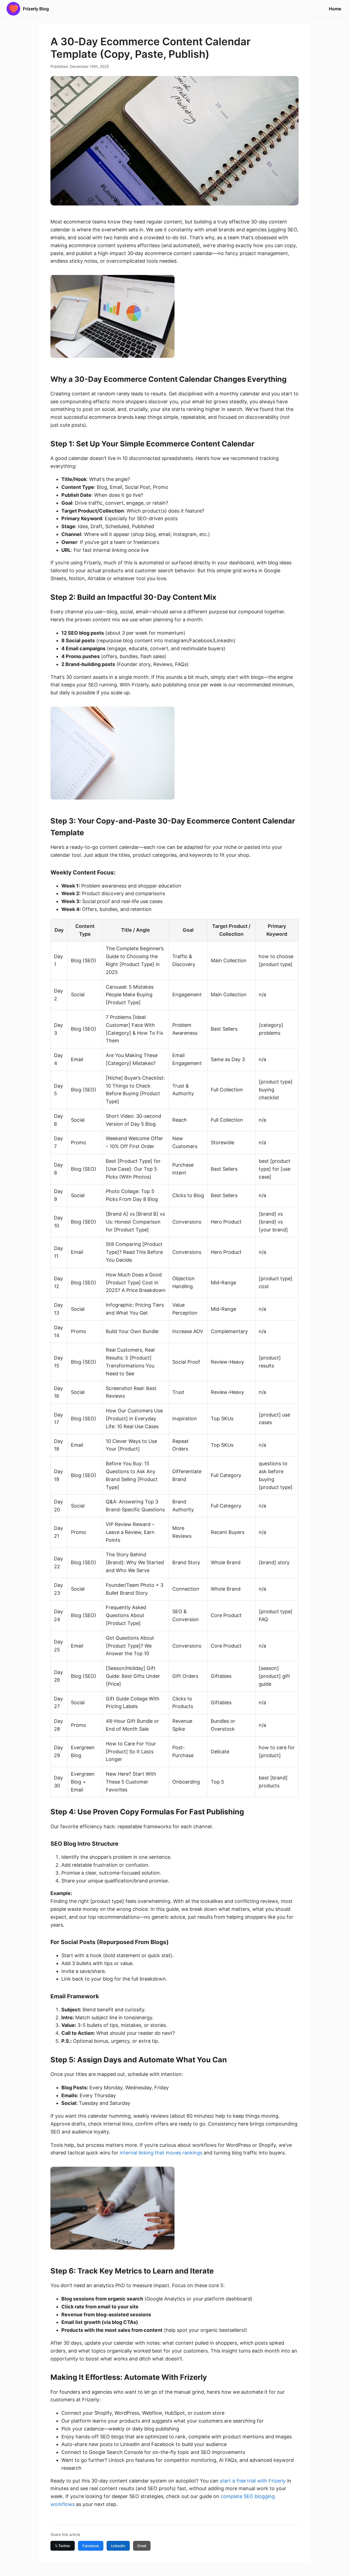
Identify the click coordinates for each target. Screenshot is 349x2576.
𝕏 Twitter (63, 2546)
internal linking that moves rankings (161, 2153)
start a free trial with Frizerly (253, 2481)
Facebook (91, 2546)
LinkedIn (118, 2546)
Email (142, 2546)
